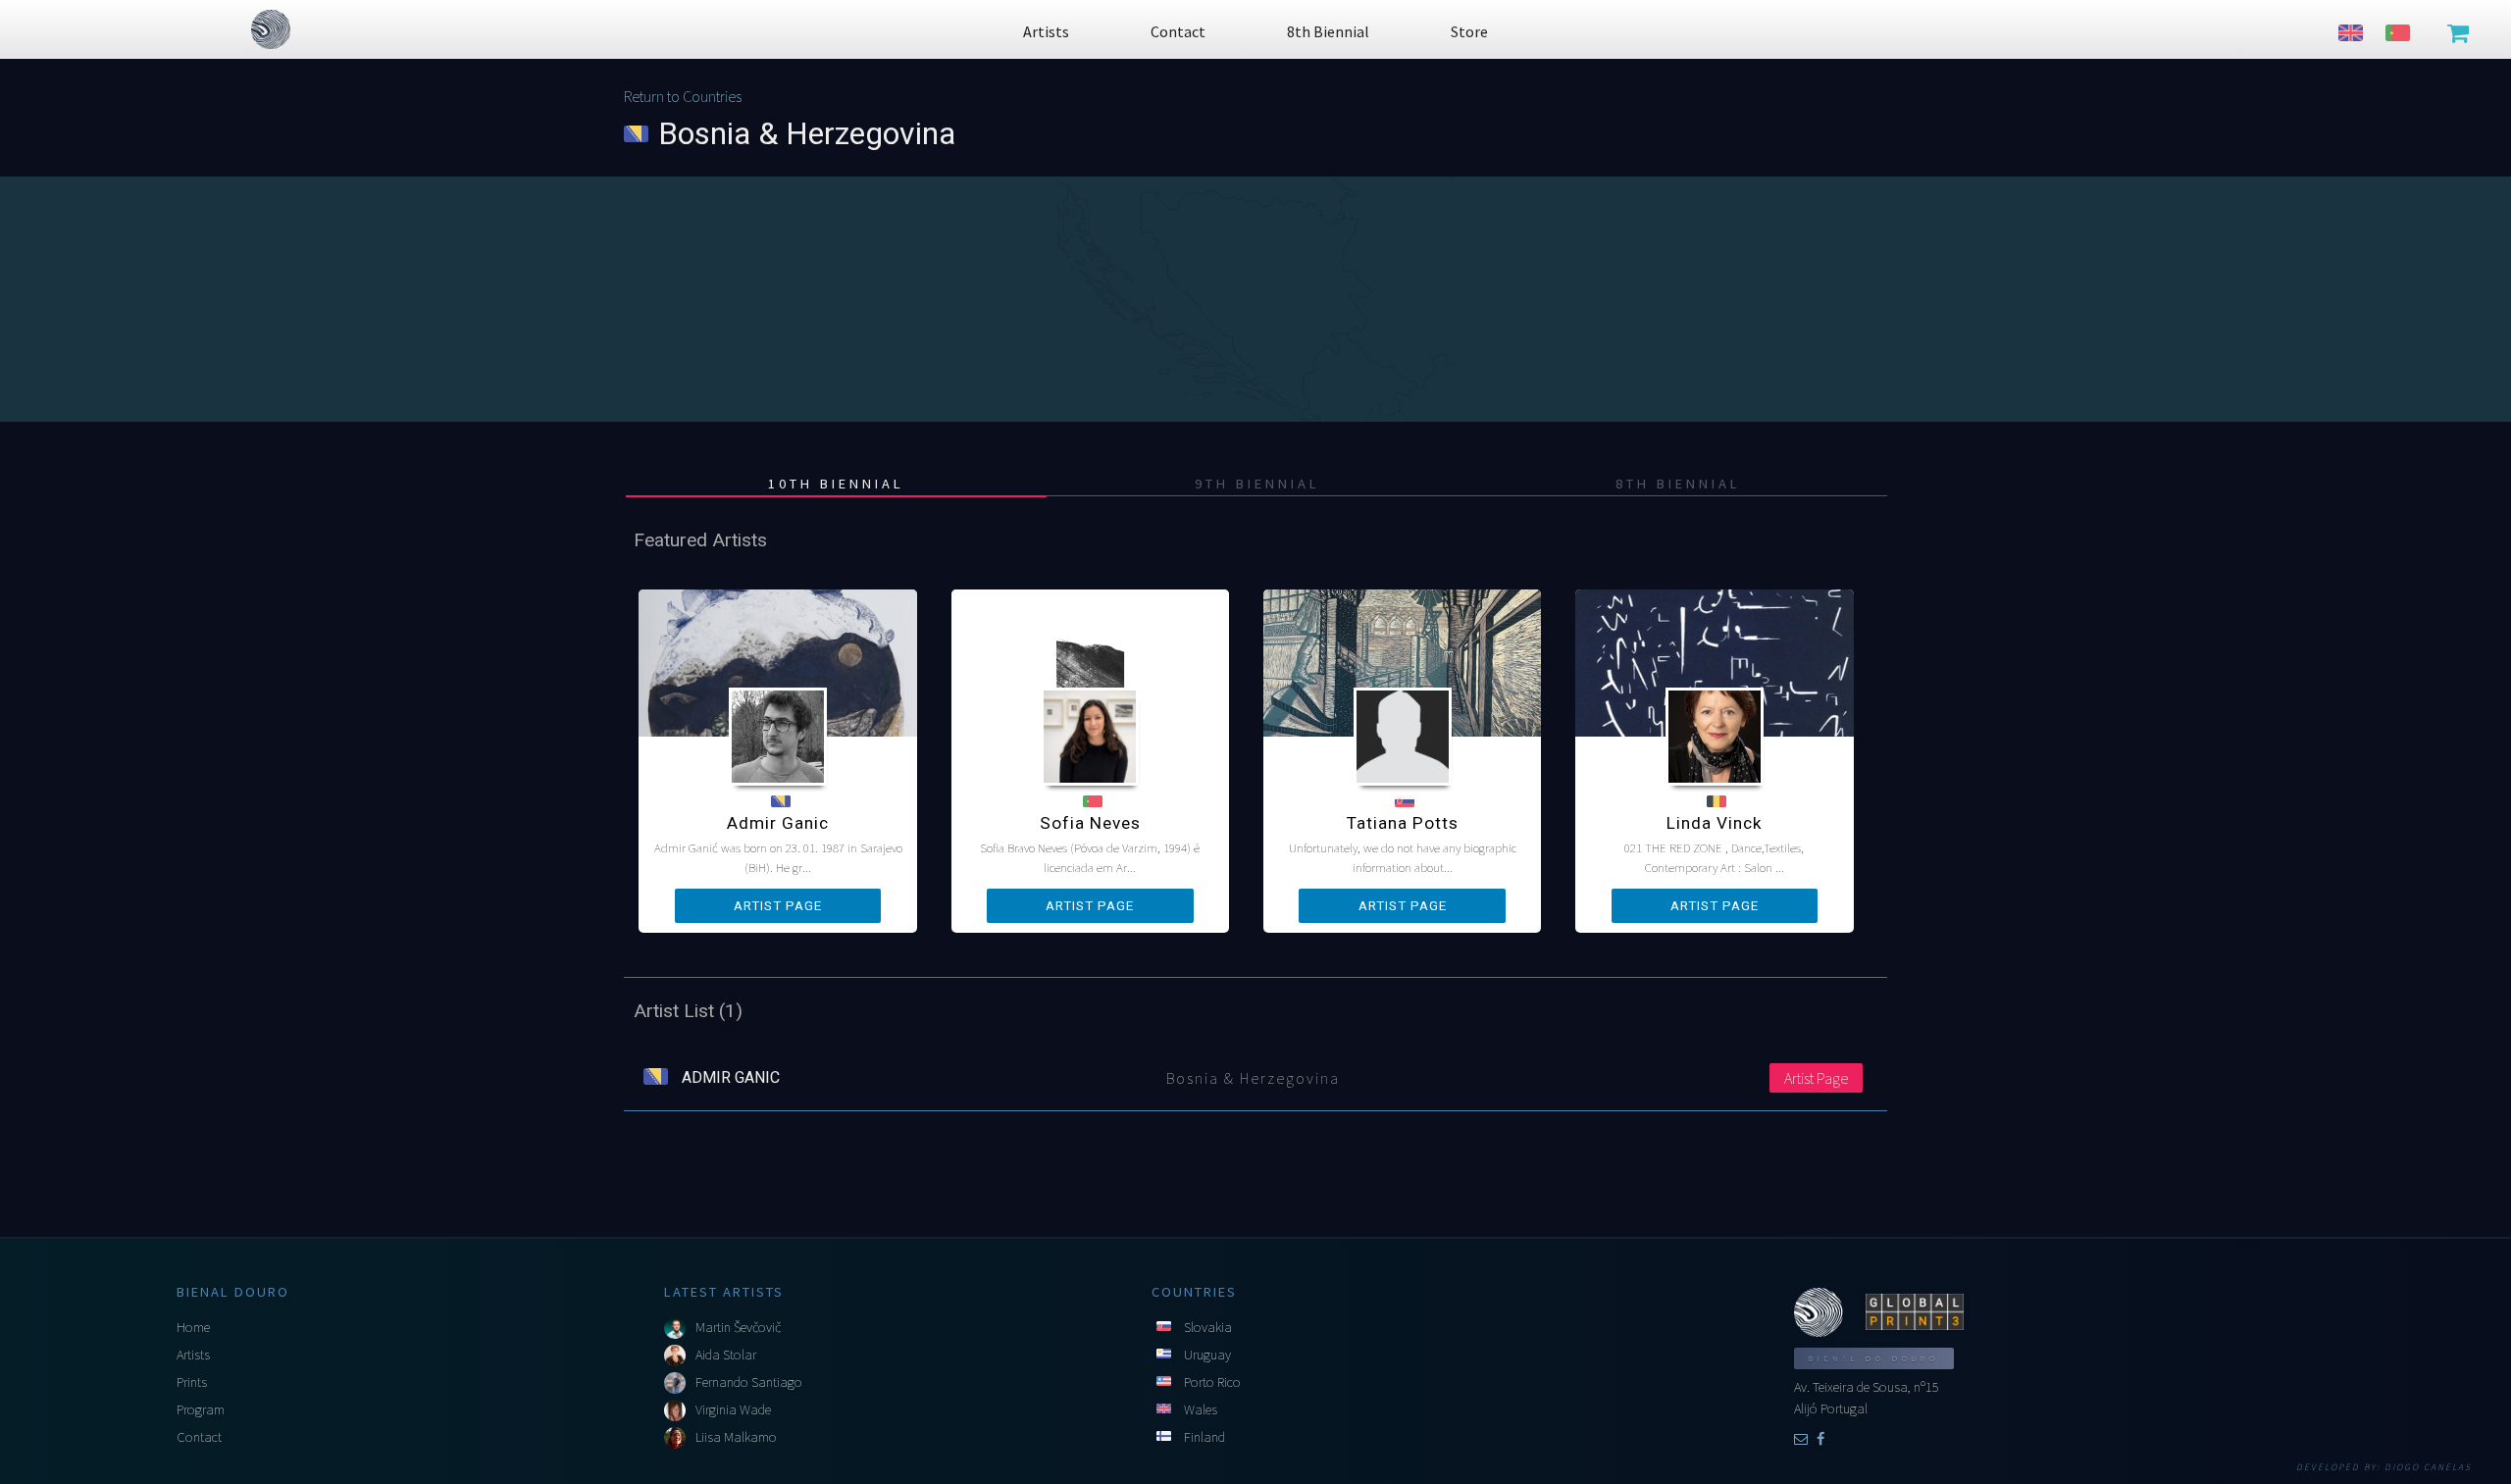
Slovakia (1208, 1327)
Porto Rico (1212, 1382)
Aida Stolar (726, 1355)
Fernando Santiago (749, 1382)
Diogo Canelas (2428, 1467)
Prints (192, 1382)
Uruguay (1207, 1355)
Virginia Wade (733, 1409)
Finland (1204, 1437)
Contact (199, 1437)
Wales (1201, 1409)
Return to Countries (683, 96)
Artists (193, 1355)
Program (201, 1409)
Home (193, 1327)
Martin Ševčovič (738, 1327)
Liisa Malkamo (736, 1437)
